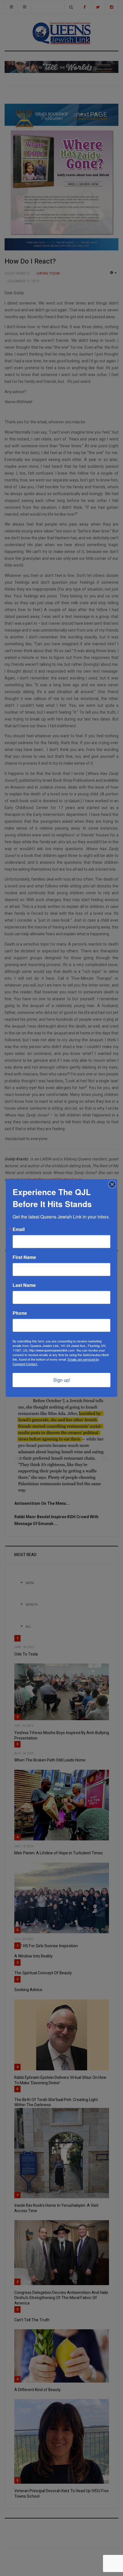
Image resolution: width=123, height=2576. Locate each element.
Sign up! (62, 1380)
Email (19, 1229)
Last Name (24, 1285)
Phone (20, 1313)
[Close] (112, 1184)
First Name (24, 1257)
